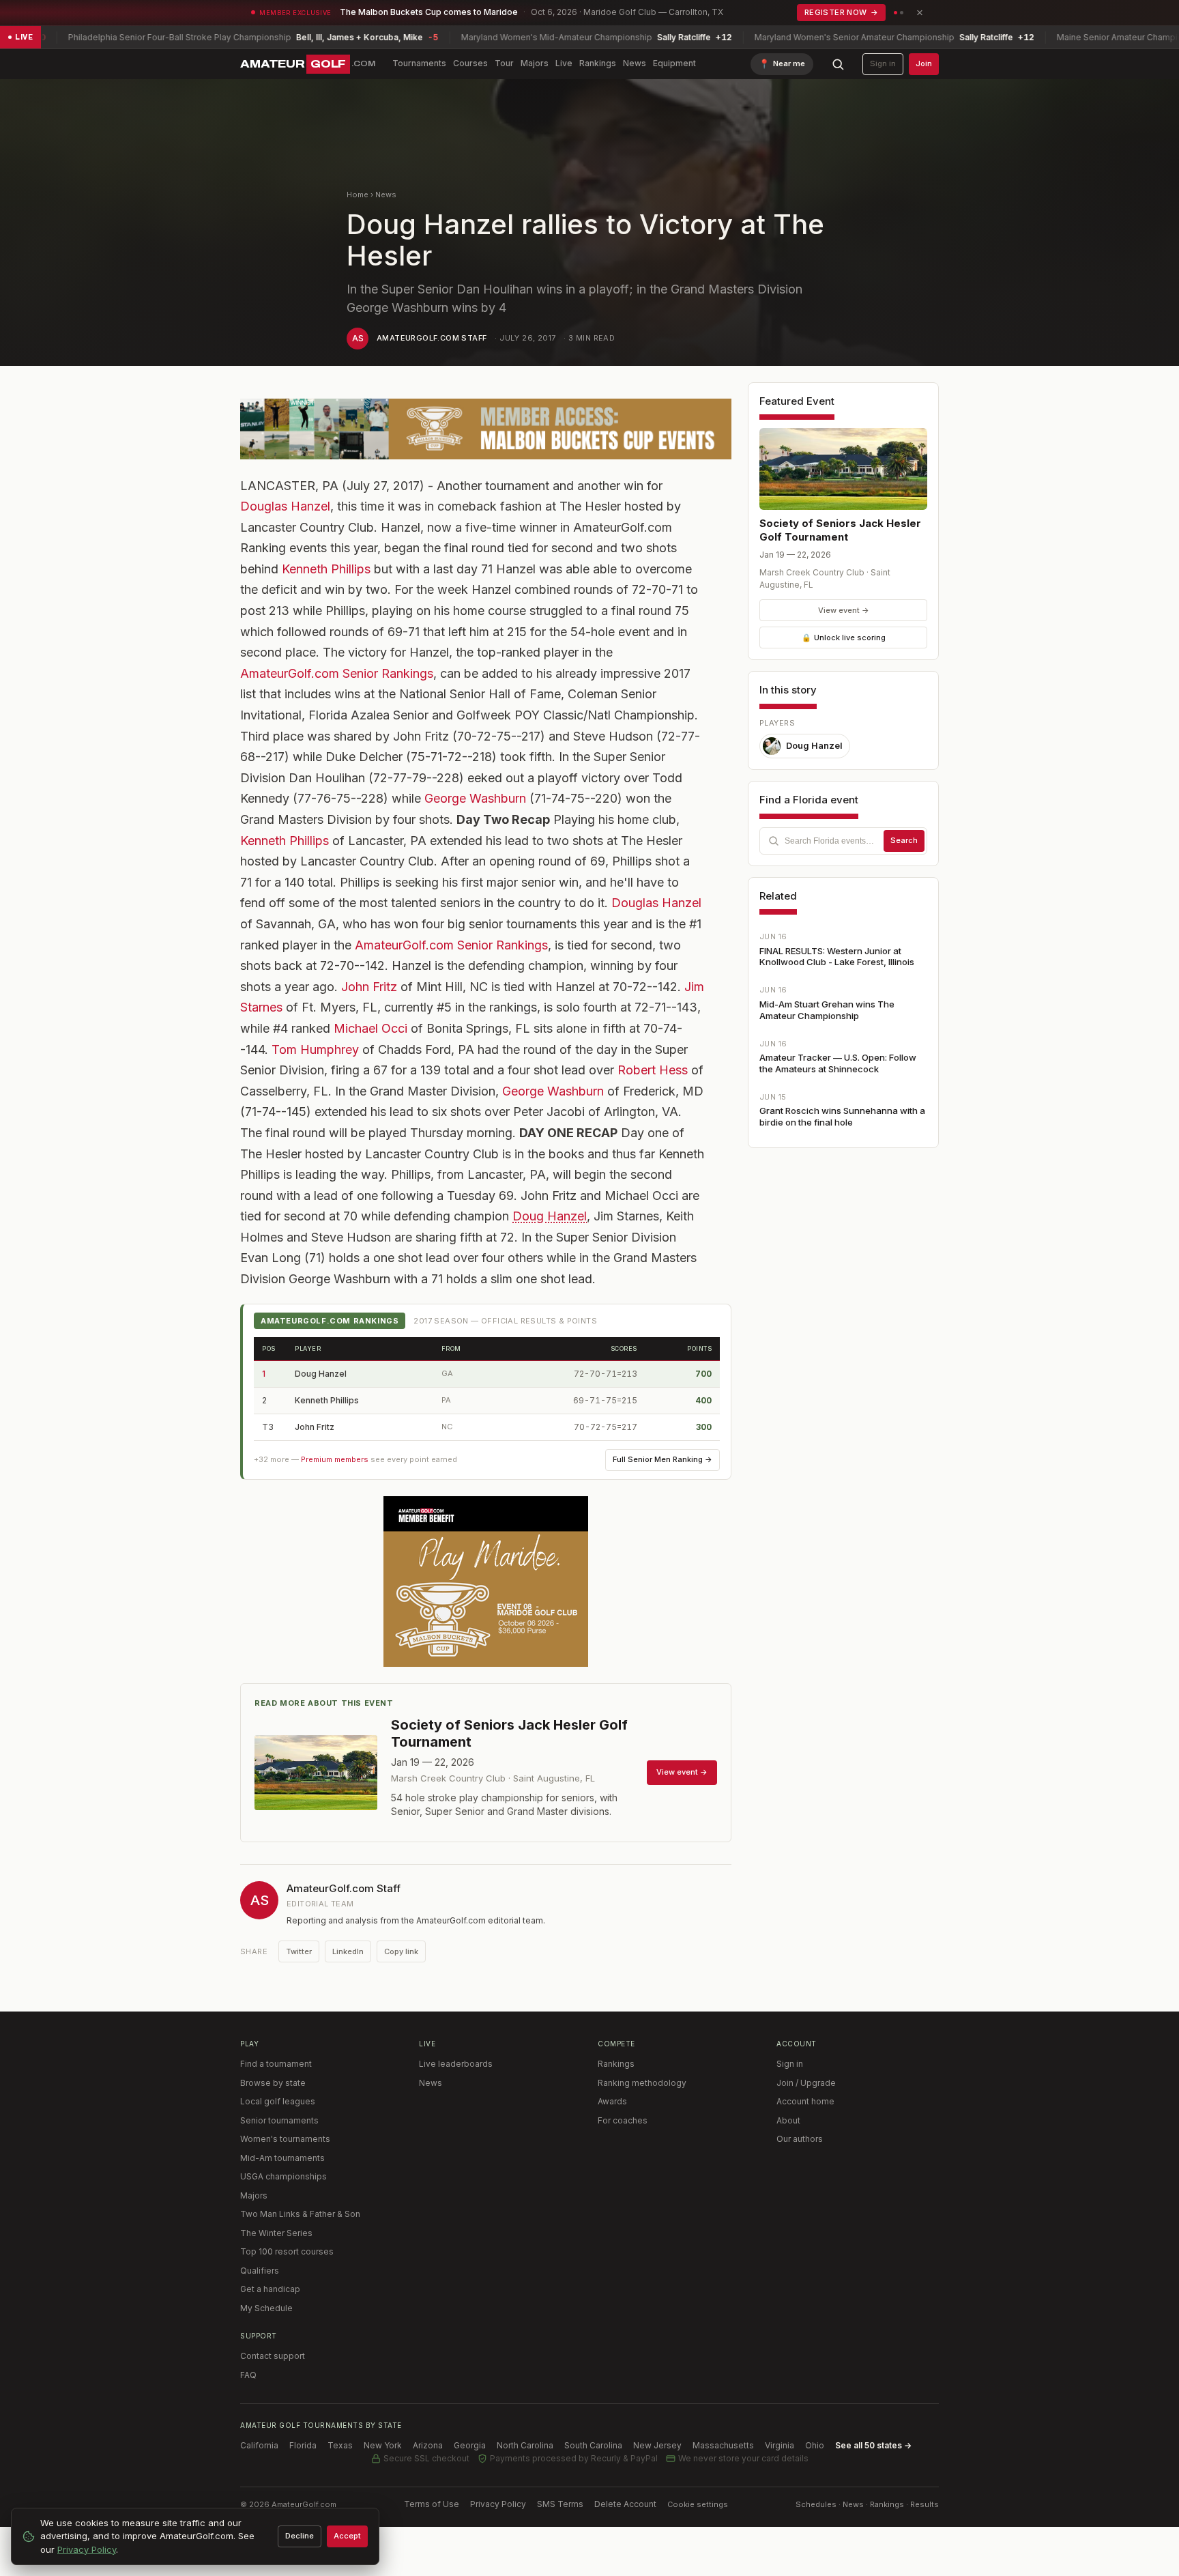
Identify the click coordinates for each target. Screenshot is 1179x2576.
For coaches (623, 2120)
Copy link (401, 1951)
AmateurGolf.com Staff (432, 338)
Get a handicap (270, 2289)
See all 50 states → (873, 2445)
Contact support (273, 2356)
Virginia (780, 2445)
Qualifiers (260, 2271)
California (259, 2445)
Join (924, 63)
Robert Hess (653, 1070)
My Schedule (266, 2308)
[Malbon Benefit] (486, 429)
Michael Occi (370, 1028)
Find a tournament (276, 2064)
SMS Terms (560, 2504)
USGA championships (283, 2176)
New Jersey (657, 2445)
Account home (805, 2101)
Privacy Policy (498, 2504)
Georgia (470, 2445)
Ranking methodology (642, 2083)
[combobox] (843, 841)
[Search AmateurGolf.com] (838, 64)
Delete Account (625, 2504)
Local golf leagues (278, 2101)
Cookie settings (698, 2504)
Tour (504, 63)
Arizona (428, 2445)
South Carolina (593, 2445)
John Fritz (369, 987)
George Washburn (475, 798)
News (635, 63)
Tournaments (419, 63)
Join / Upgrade (806, 2083)
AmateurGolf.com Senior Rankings (337, 673)
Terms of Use (432, 2504)
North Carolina (525, 2445)
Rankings (598, 63)
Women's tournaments (285, 2139)
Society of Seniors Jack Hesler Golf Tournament (840, 530)
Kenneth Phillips (326, 569)
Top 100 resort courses (287, 2251)
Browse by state (273, 2083)
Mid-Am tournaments (282, 2158)
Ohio (815, 2445)
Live (564, 63)
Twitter (299, 1951)
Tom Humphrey (315, 1049)
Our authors (800, 2139)
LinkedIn (348, 1951)
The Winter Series (276, 2233)
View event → (844, 610)
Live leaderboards (456, 2064)
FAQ (248, 2375)
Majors (535, 63)
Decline (300, 2536)
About (788, 2120)
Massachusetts (723, 2445)
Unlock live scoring (844, 638)
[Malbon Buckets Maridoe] (486, 1582)
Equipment (674, 63)
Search (904, 840)
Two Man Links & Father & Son (300, 2214)
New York (383, 2445)
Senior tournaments (279, 2120)
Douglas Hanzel (285, 506)
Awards (612, 2101)
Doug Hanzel (550, 1216)
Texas (340, 2445)
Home (358, 195)
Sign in (883, 63)
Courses (470, 63)
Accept (347, 2536)
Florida (303, 2445)
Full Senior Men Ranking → (663, 1459)
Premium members (335, 1459)
